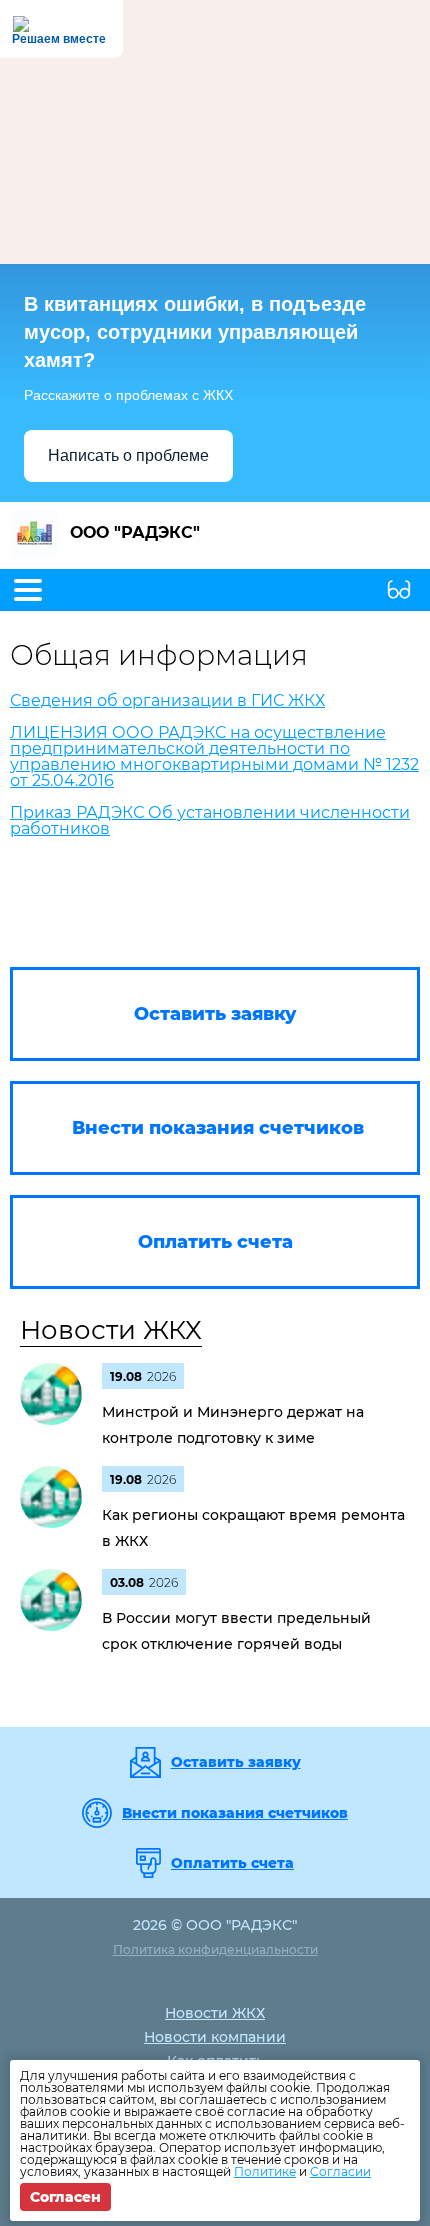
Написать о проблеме (128, 455)
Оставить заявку (236, 1762)
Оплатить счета (232, 1863)
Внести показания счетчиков (235, 1813)
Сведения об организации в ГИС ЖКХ (167, 700)
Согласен (65, 2197)
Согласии (340, 2171)
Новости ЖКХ (111, 1330)
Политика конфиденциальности (215, 1949)
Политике (265, 2171)
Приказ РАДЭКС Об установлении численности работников (210, 820)
